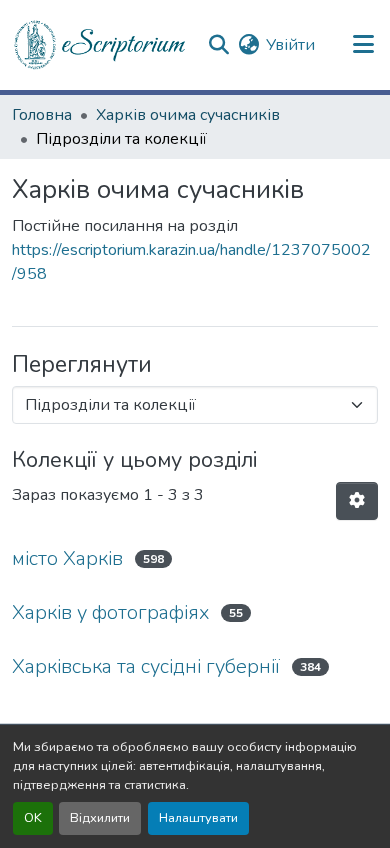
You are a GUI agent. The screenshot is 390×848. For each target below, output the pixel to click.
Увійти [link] (290, 45)
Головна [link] (42, 115)
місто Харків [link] (67, 558)
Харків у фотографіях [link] (110, 612)
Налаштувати (198, 818)
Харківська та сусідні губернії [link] (146, 666)
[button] (101, 45)
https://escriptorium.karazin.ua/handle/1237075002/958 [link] (191, 262)
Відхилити (100, 818)
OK (33, 818)
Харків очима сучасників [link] (188, 115)
